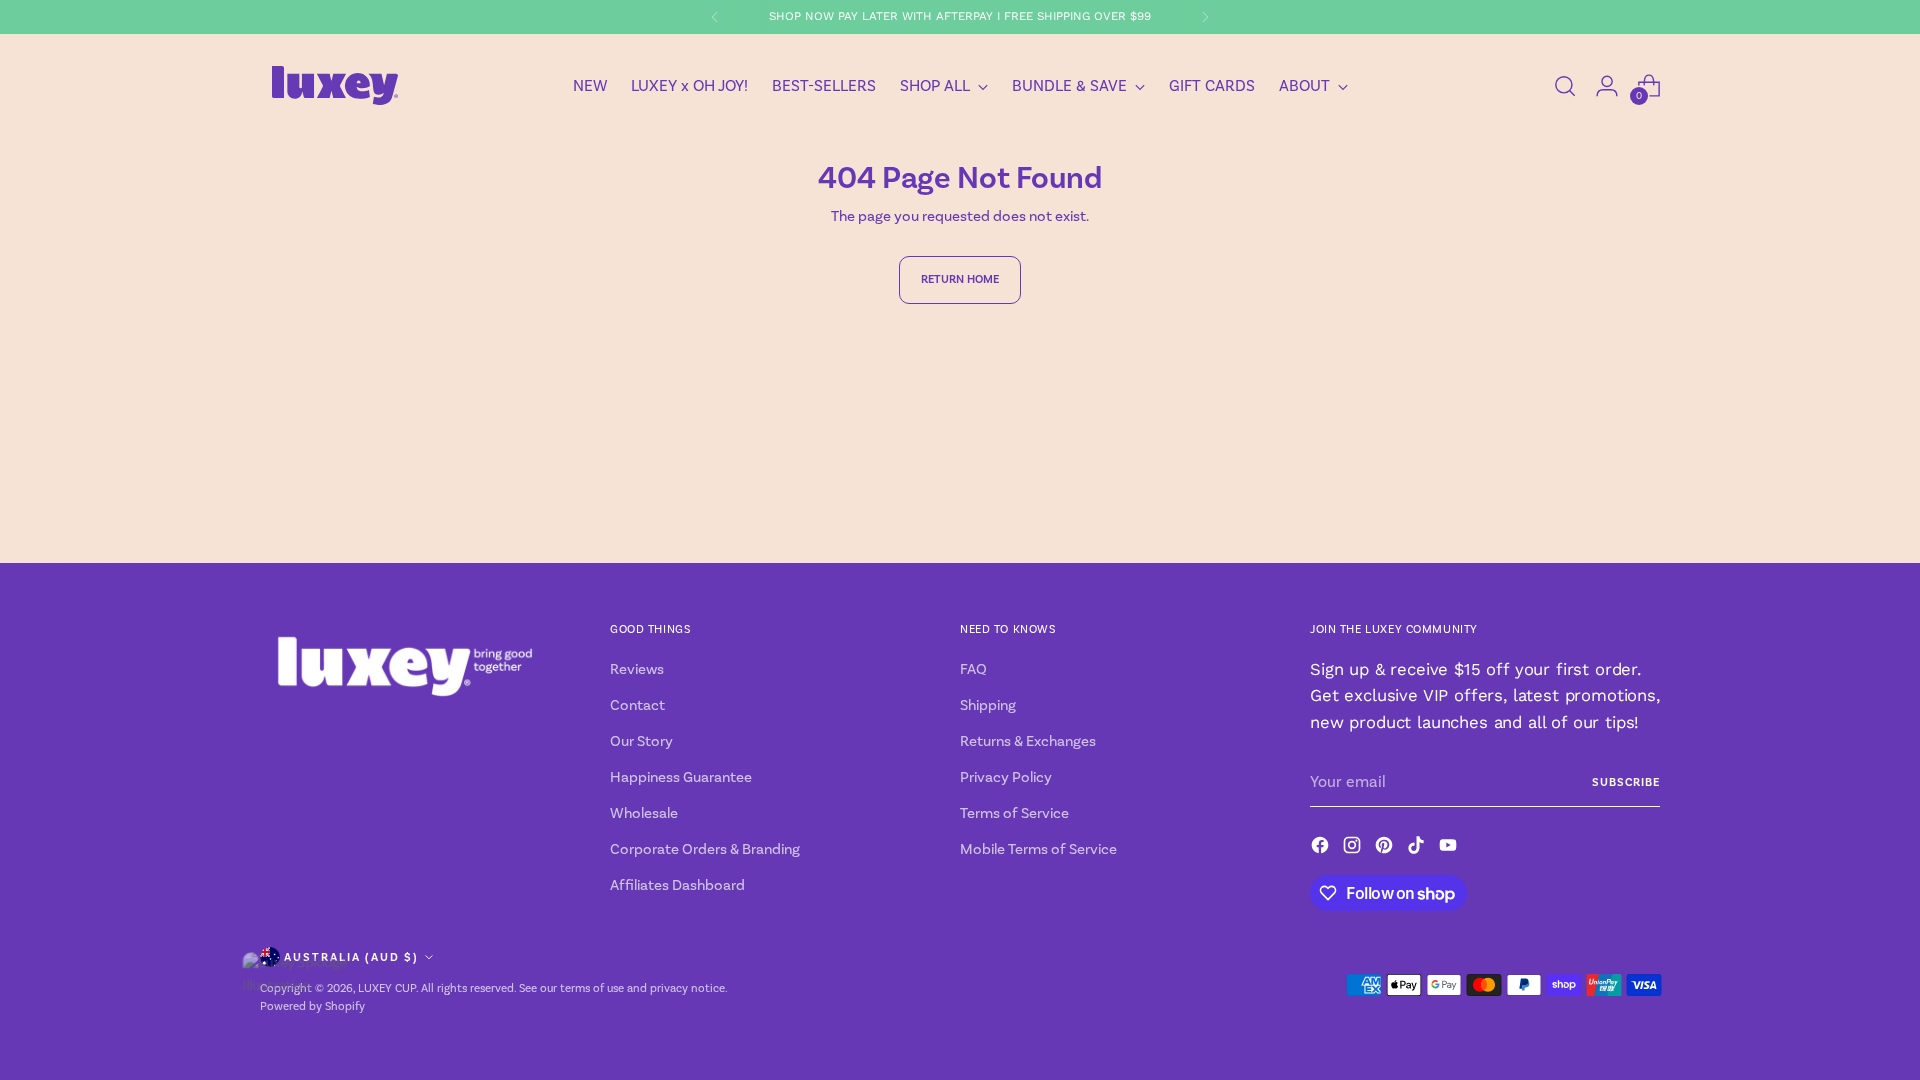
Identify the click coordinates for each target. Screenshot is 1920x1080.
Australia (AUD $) (351, 957)
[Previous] (715, 17)
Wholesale (644, 813)
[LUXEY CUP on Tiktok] (1418, 848)
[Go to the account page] (1607, 86)
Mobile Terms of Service (1038, 849)
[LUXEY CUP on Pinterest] (1386, 848)
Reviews (637, 669)
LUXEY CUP (387, 988)
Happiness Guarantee (681, 777)
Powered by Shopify (312, 1006)
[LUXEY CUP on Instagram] (1354, 848)
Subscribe (1626, 782)
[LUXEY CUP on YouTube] (1450, 848)
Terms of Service (1014, 813)
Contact (637, 705)
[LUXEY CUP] (335, 85)
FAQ (973, 669)
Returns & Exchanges (1028, 741)
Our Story (641, 741)
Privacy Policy (1006, 777)
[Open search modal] (1565, 86)
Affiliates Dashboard (677, 885)
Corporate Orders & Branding (705, 849)
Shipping (988, 705)
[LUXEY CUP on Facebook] (1322, 848)
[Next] (1205, 17)
